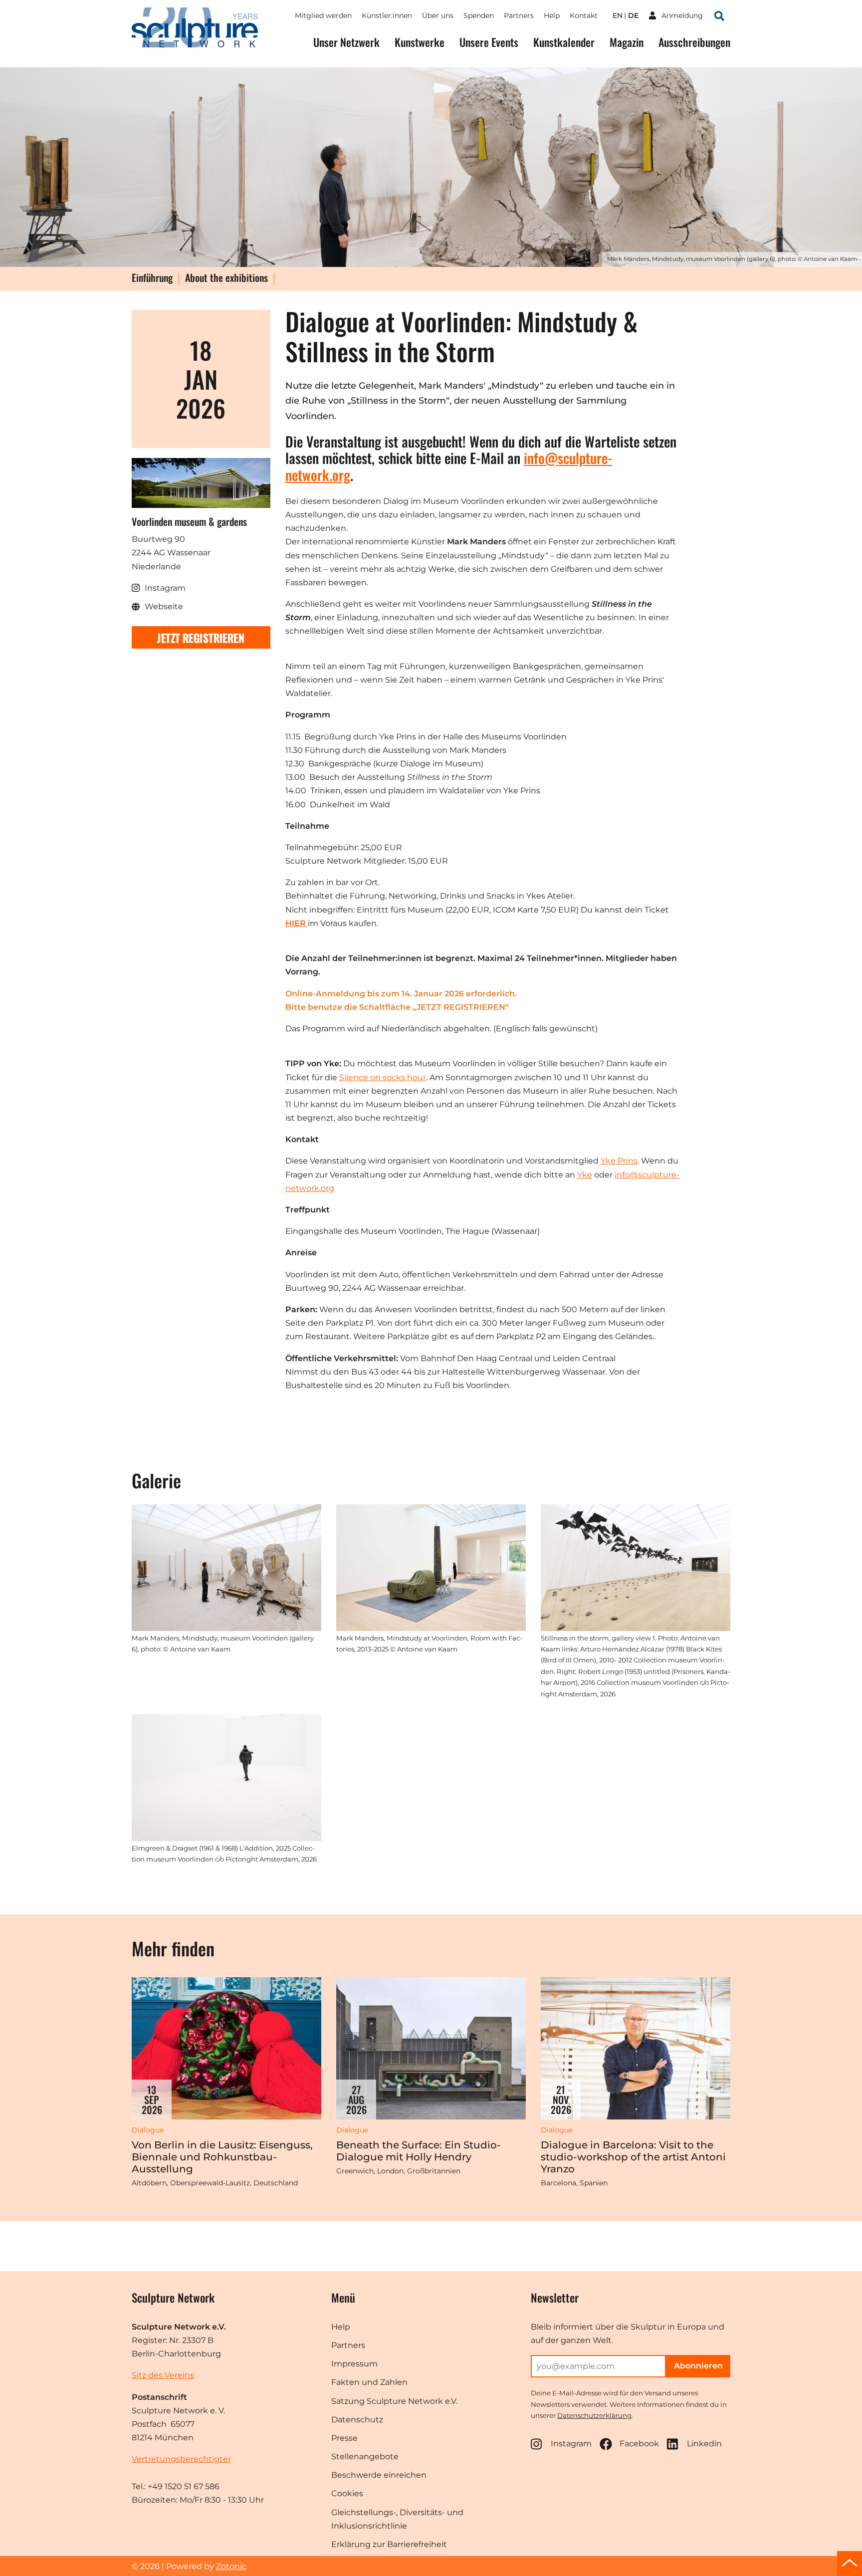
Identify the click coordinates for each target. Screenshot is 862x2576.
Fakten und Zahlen (369, 2382)
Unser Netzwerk (346, 42)
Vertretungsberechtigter (181, 2459)
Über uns (438, 15)
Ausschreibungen (694, 42)
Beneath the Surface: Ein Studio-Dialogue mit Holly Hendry (419, 2151)
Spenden (479, 15)
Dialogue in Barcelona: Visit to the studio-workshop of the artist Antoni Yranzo (633, 2157)
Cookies (347, 2493)
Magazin (627, 42)
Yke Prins (619, 1161)
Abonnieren (698, 2366)
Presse (344, 2438)
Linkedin (704, 2444)
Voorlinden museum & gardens (189, 521)
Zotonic (231, 2566)
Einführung (152, 278)
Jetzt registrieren (201, 637)
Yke (585, 1175)
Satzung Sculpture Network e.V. (394, 2401)
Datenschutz (357, 2420)
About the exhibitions (226, 278)
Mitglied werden (323, 15)
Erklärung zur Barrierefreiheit (389, 2544)
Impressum (354, 2364)
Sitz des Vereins (163, 2375)
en (618, 15)
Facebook (639, 2444)
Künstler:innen (387, 15)
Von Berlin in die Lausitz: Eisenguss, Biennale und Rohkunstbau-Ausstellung (222, 2157)
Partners (519, 15)
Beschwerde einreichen (379, 2475)
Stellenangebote (365, 2457)
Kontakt (584, 15)
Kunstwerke (420, 42)
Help (552, 15)
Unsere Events (489, 42)
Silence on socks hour (383, 1077)
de (633, 15)
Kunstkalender (564, 42)
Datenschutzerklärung (594, 2415)
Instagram (571, 2444)
